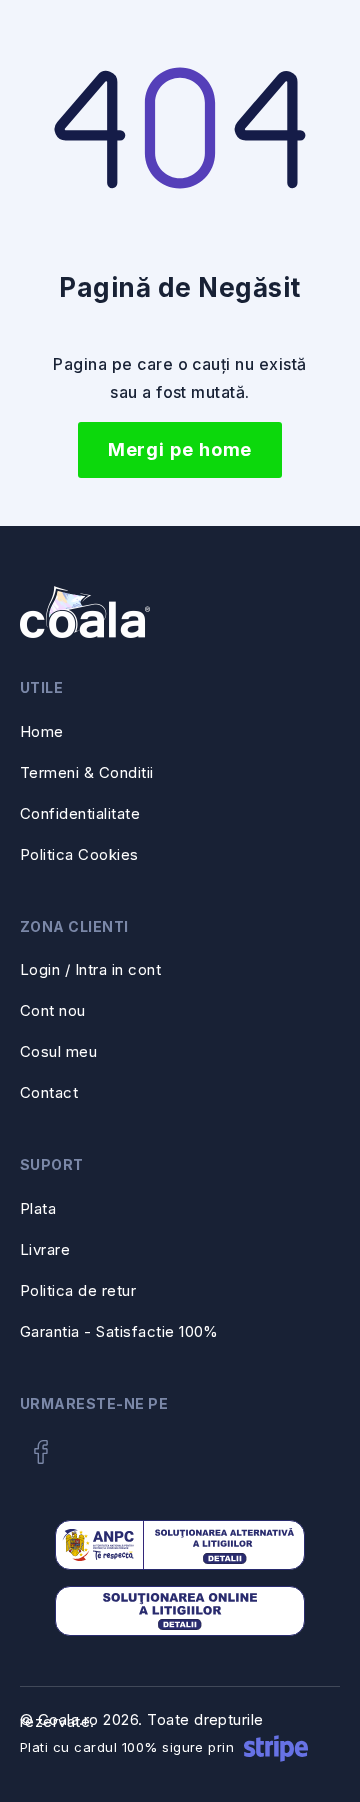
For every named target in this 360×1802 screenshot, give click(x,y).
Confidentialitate (80, 813)
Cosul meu (58, 1051)
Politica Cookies (79, 854)
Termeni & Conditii (87, 772)
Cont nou (53, 1010)
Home (42, 731)
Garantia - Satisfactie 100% (119, 1331)
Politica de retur (78, 1290)
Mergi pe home (180, 449)
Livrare (45, 1249)
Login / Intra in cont (90, 969)
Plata (38, 1208)
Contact (49, 1092)
